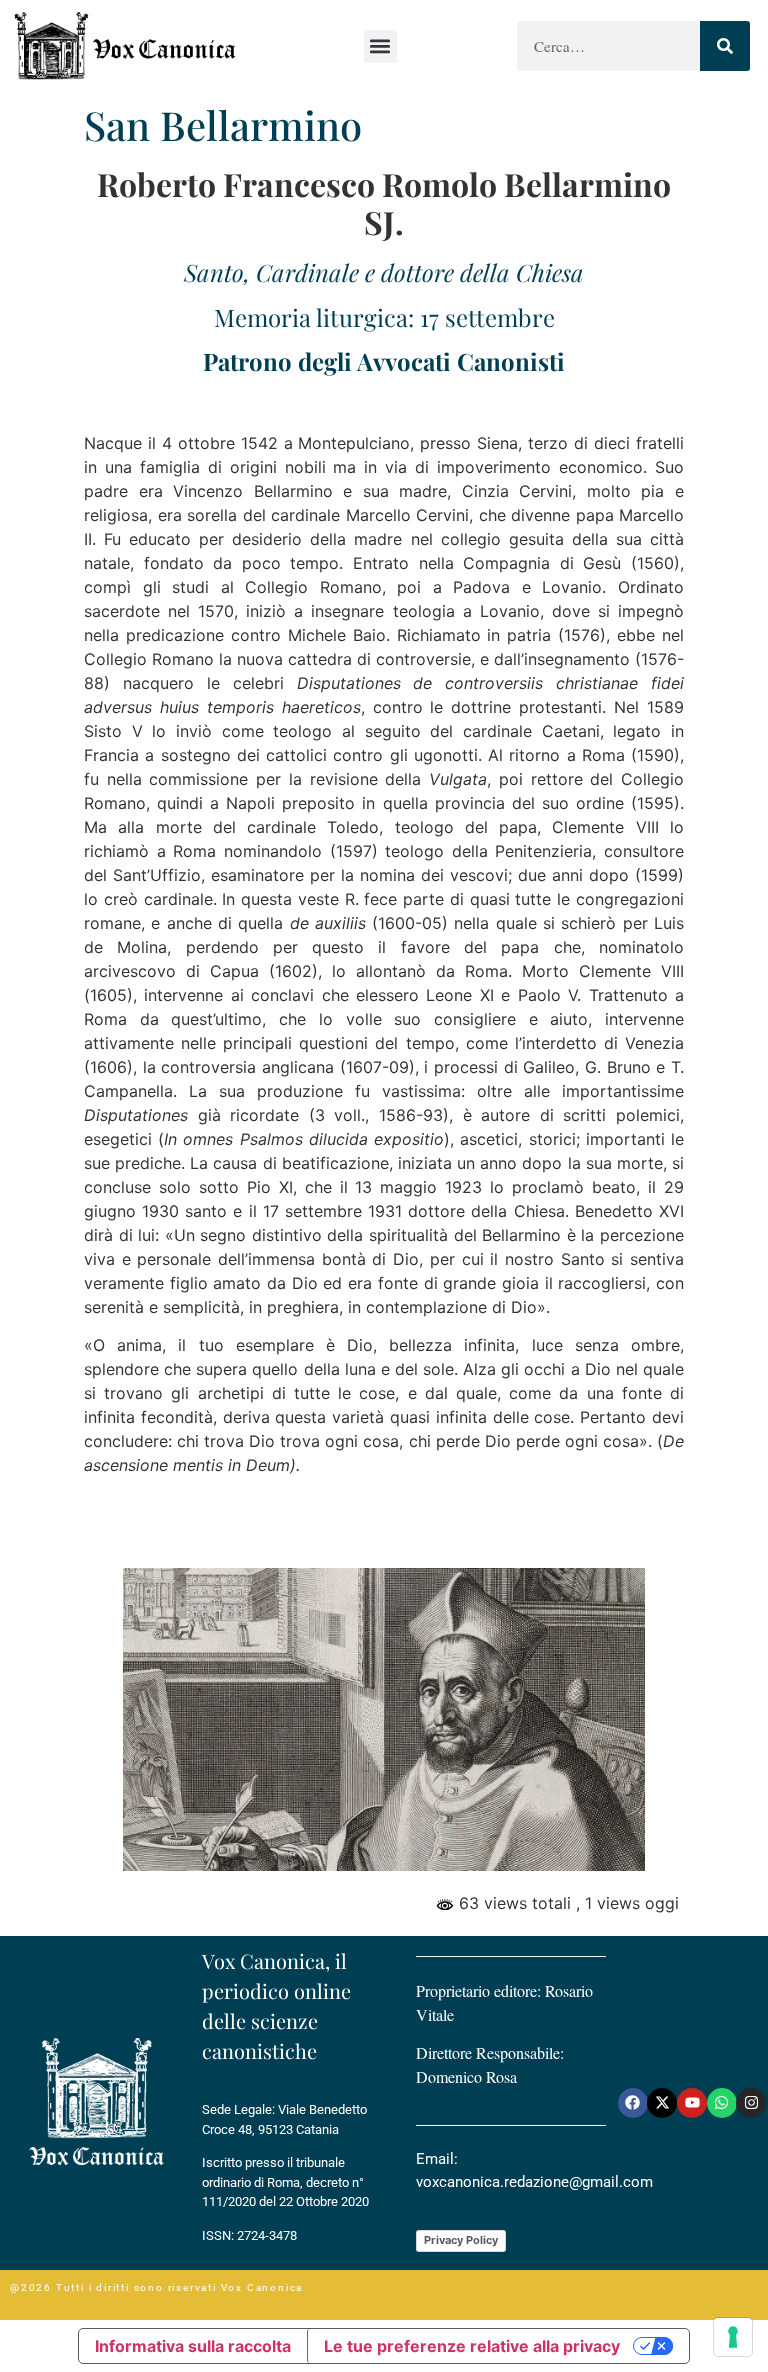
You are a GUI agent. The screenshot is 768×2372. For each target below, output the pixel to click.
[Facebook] (633, 2103)
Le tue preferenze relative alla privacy (472, 2346)
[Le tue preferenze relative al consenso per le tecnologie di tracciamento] (733, 2337)
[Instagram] (751, 2103)
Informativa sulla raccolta (193, 2346)
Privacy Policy (461, 2240)
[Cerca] (725, 46)
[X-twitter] (662, 2103)
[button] (380, 46)
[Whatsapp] (722, 2103)
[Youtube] (692, 2103)
